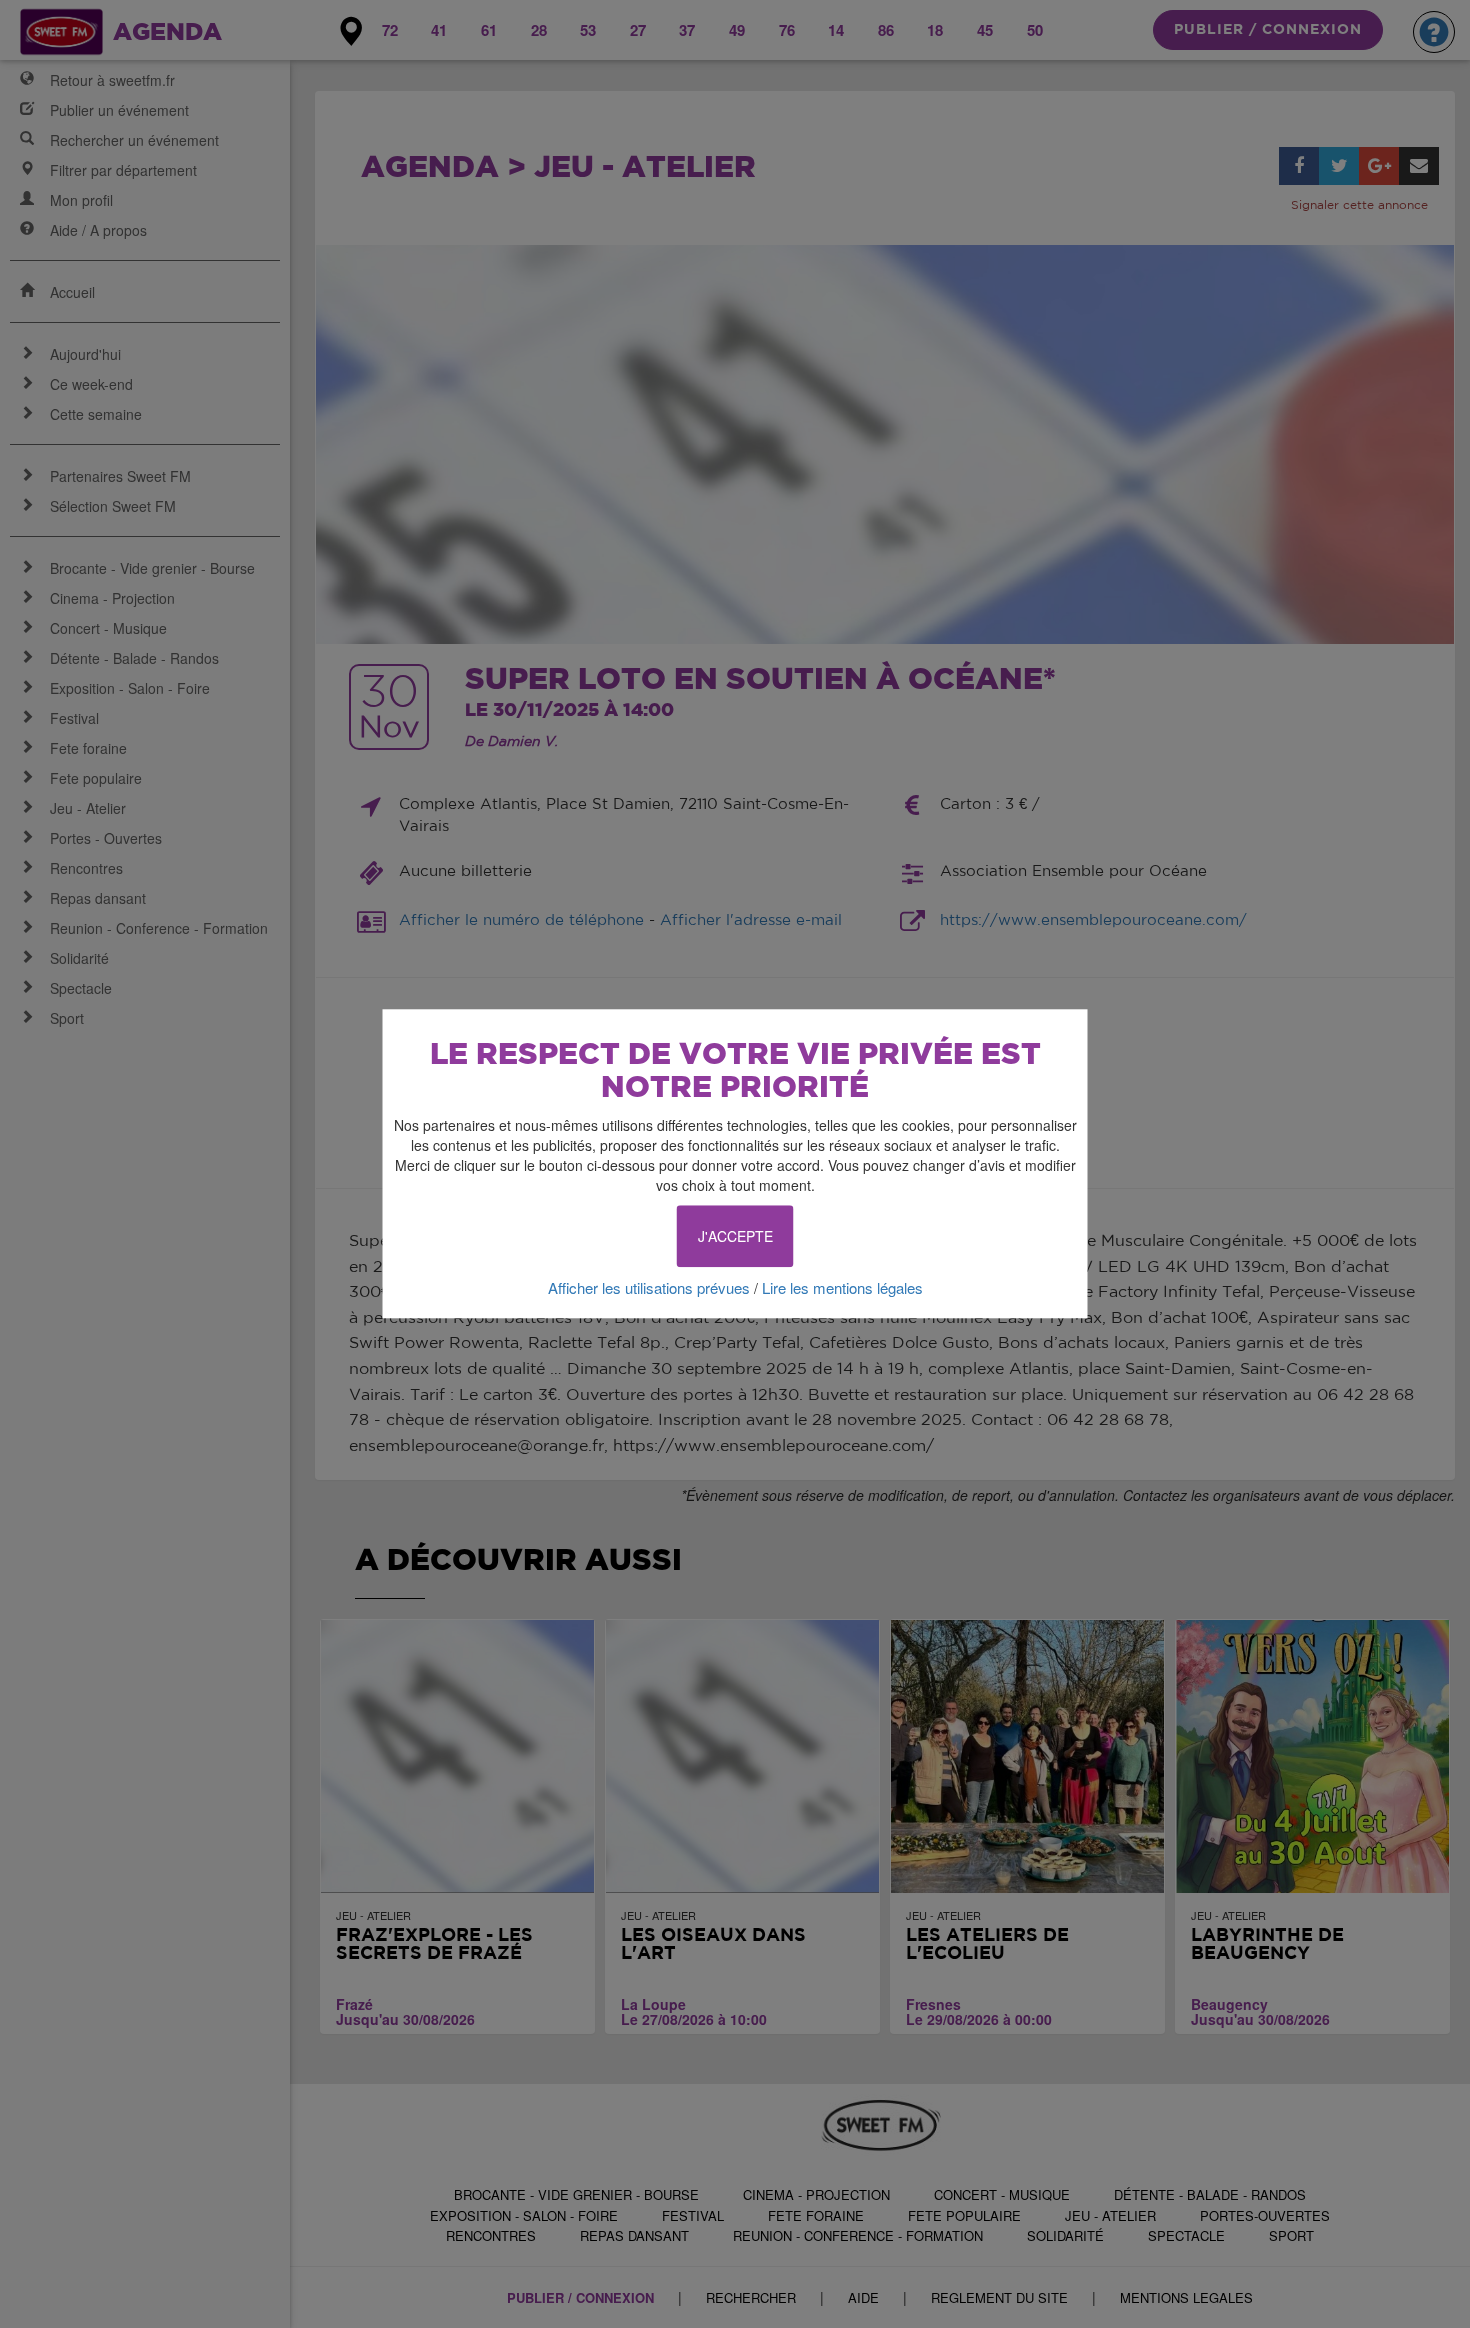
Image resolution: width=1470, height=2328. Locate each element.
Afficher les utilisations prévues (649, 1287)
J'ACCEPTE (735, 1236)
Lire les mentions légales (842, 1287)
